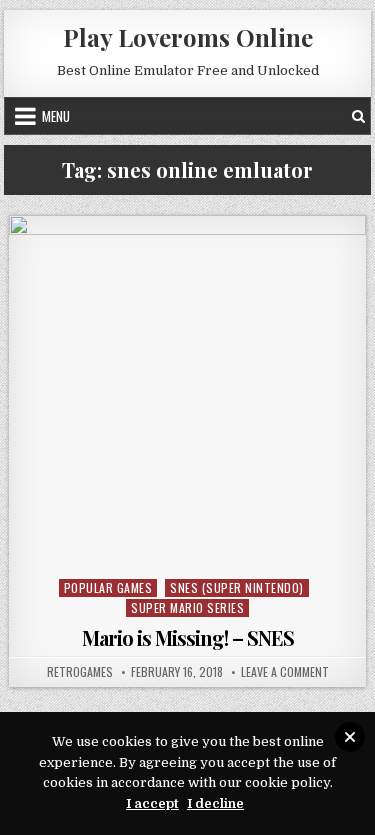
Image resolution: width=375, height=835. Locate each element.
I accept (152, 803)
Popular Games (108, 587)
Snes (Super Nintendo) (237, 587)
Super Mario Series (187, 607)
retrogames (80, 672)
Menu (56, 116)
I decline (215, 803)
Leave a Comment (285, 672)
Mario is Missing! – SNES (188, 637)
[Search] (358, 116)
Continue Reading (192, 547)
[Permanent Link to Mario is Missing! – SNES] (188, 394)
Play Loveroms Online (188, 37)
